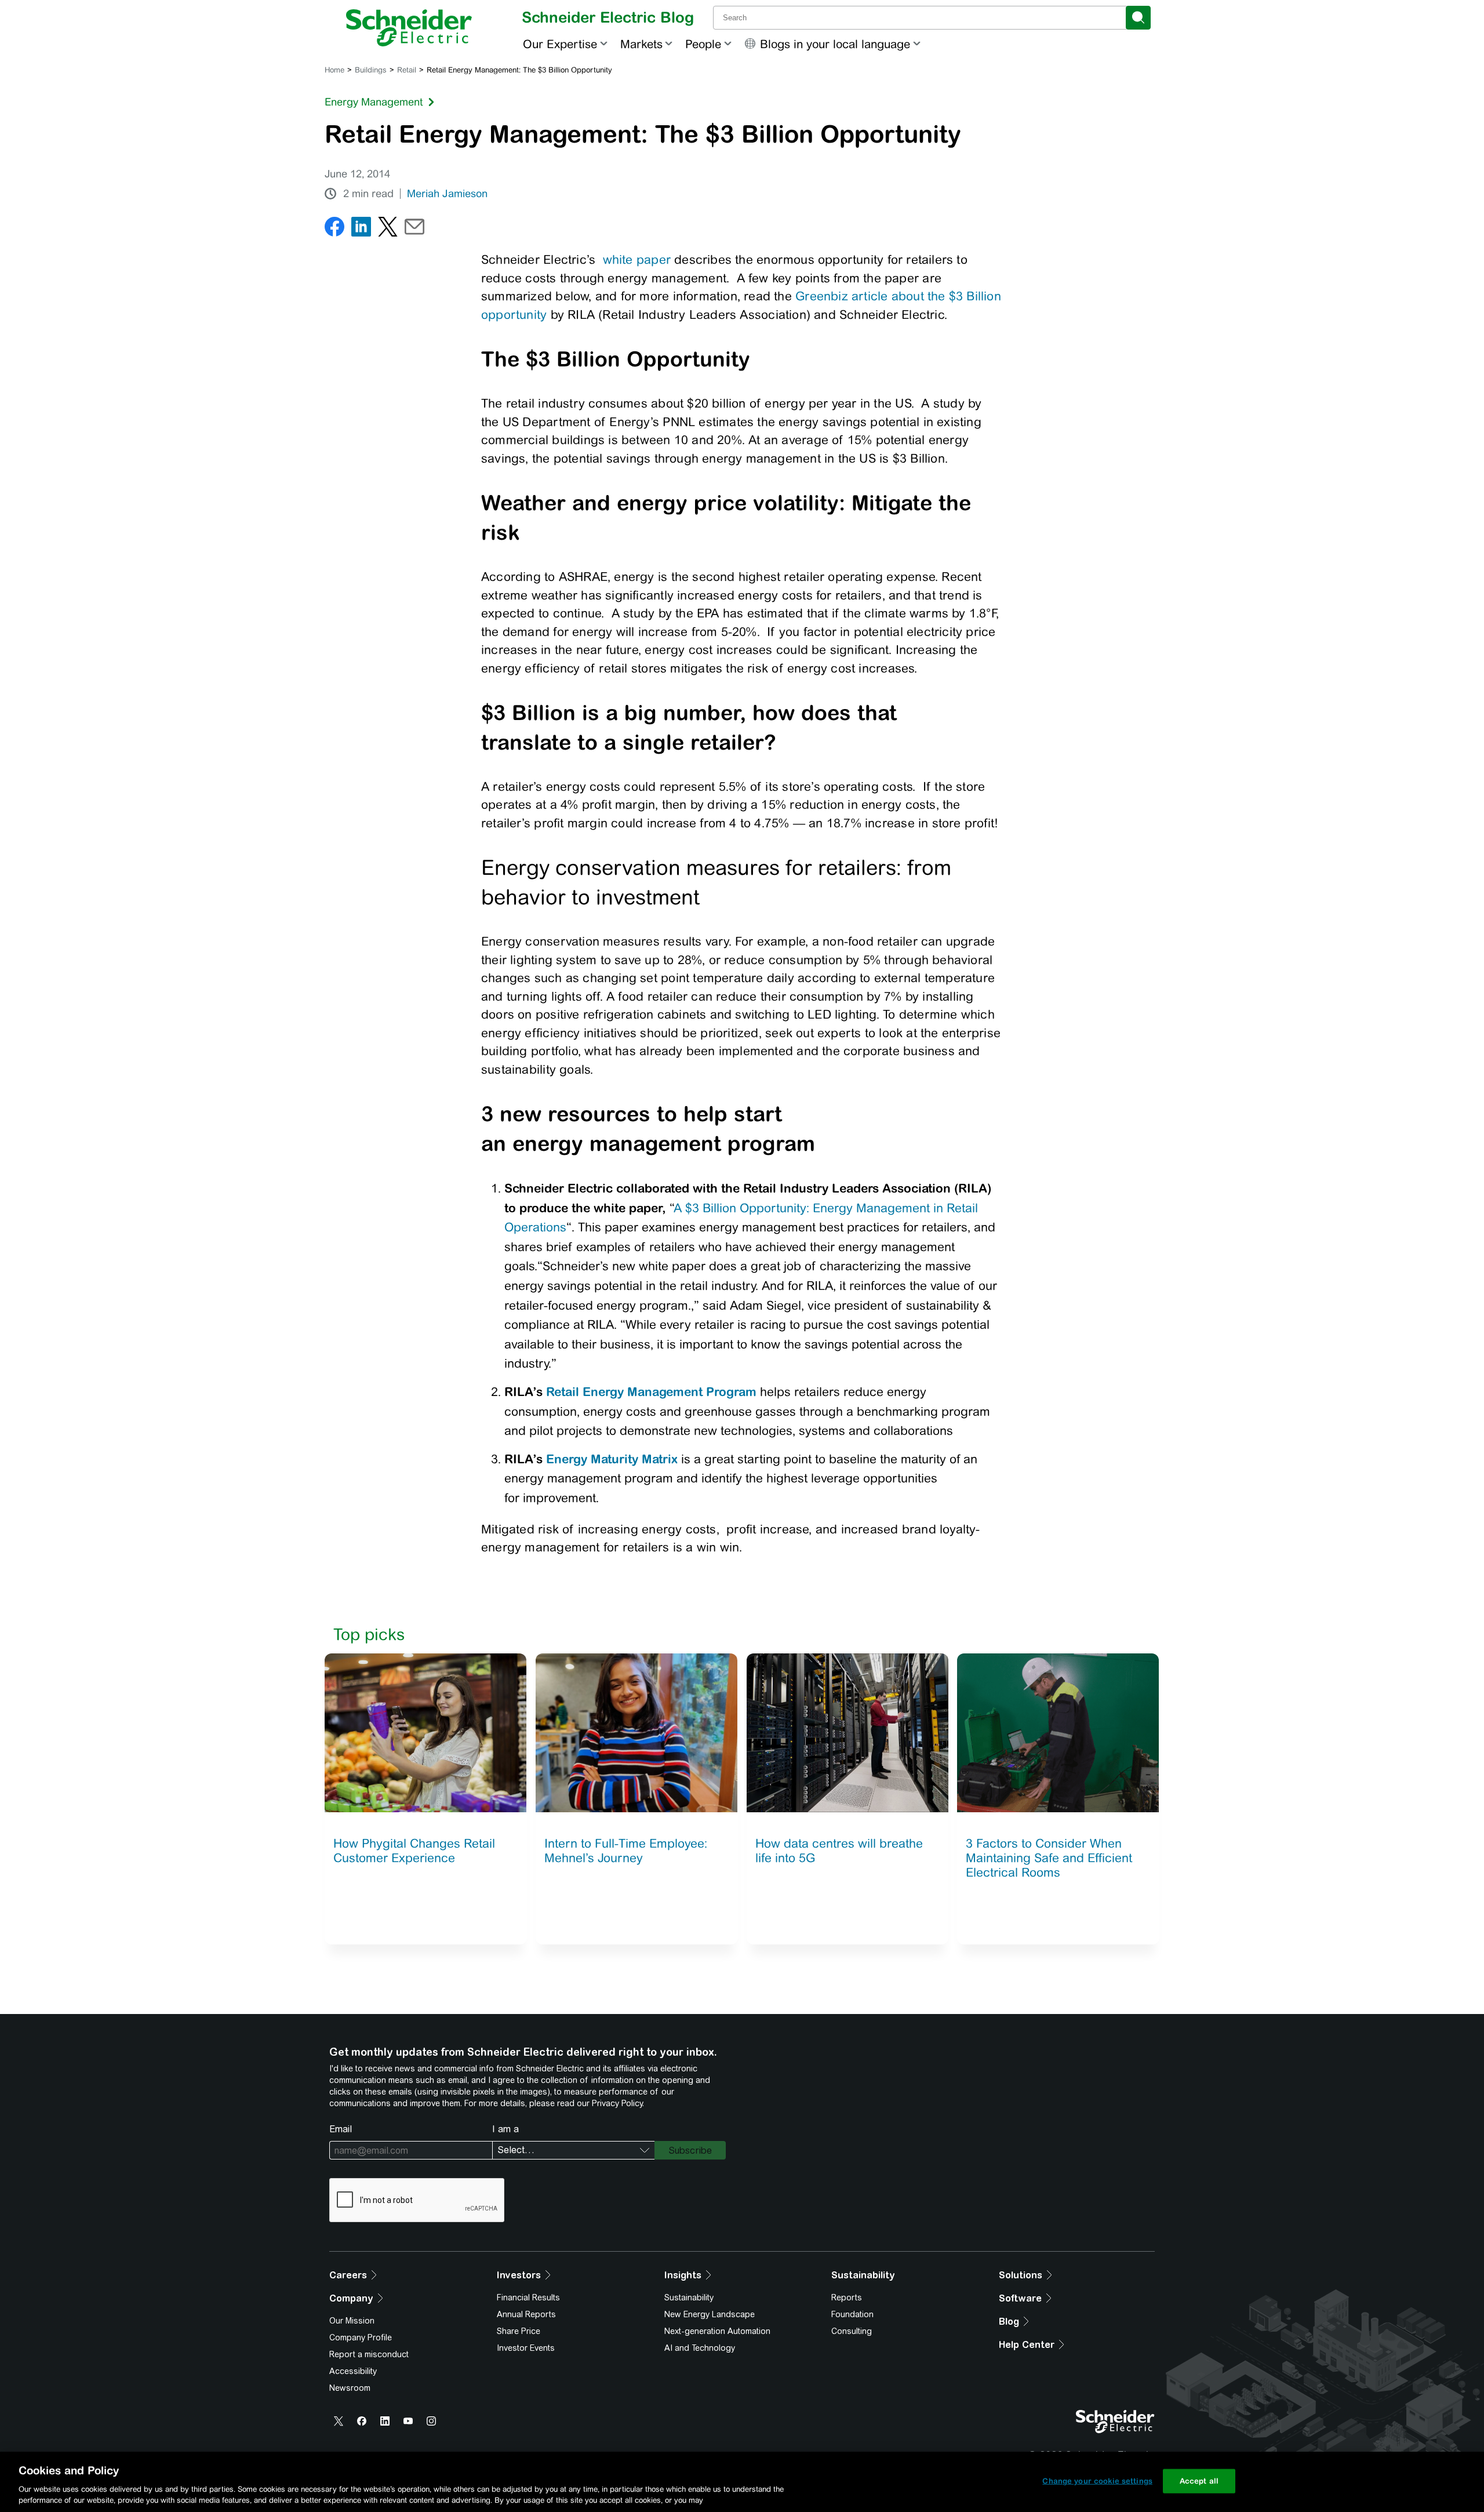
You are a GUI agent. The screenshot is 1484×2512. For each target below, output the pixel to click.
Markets (641, 44)
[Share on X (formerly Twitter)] (388, 229)
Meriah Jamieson (447, 194)
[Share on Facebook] (334, 229)
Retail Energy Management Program (651, 1391)
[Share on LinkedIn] (361, 229)
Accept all (1199, 2481)
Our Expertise (560, 44)
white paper (639, 259)
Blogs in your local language (835, 44)
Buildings (371, 70)
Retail (407, 70)
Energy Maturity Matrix (612, 1459)
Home (334, 70)
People (703, 44)
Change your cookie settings (1097, 2481)
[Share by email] (414, 229)
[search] (1138, 18)
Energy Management (374, 102)
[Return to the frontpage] (409, 28)
